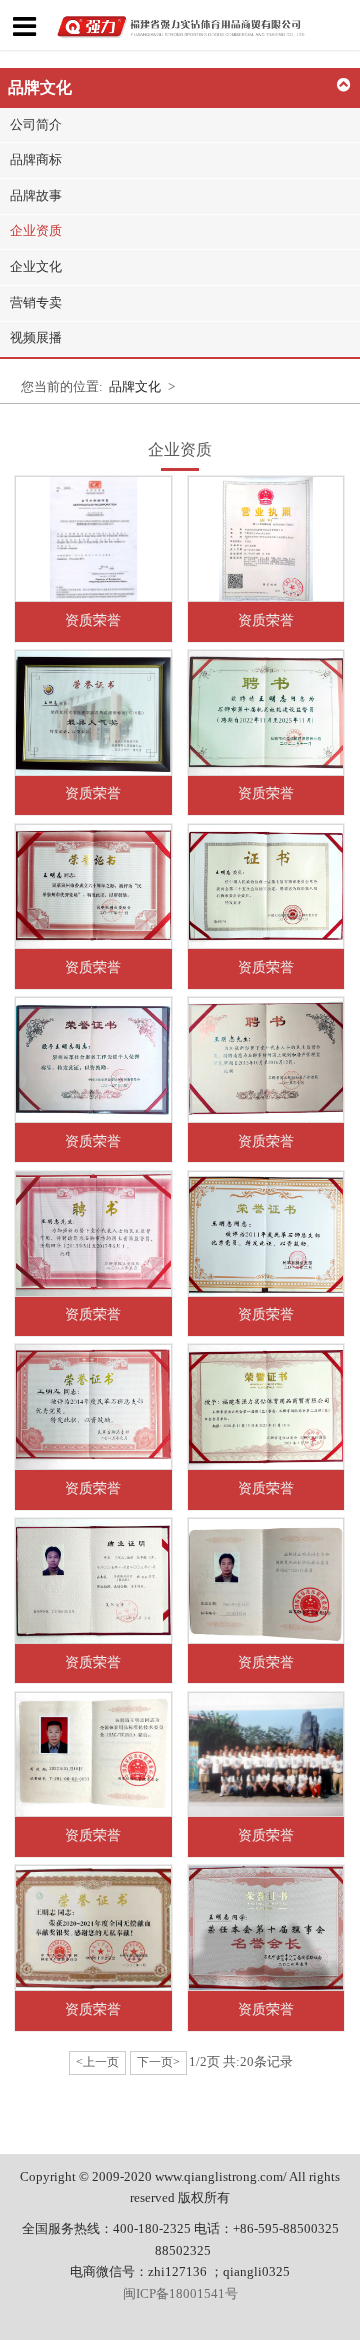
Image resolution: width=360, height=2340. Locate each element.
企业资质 (36, 231)
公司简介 (36, 125)
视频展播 (36, 338)
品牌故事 (36, 196)
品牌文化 (135, 387)
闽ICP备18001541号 (180, 2294)
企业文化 (36, 267)
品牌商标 (36, 160)
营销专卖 (36, 303)
